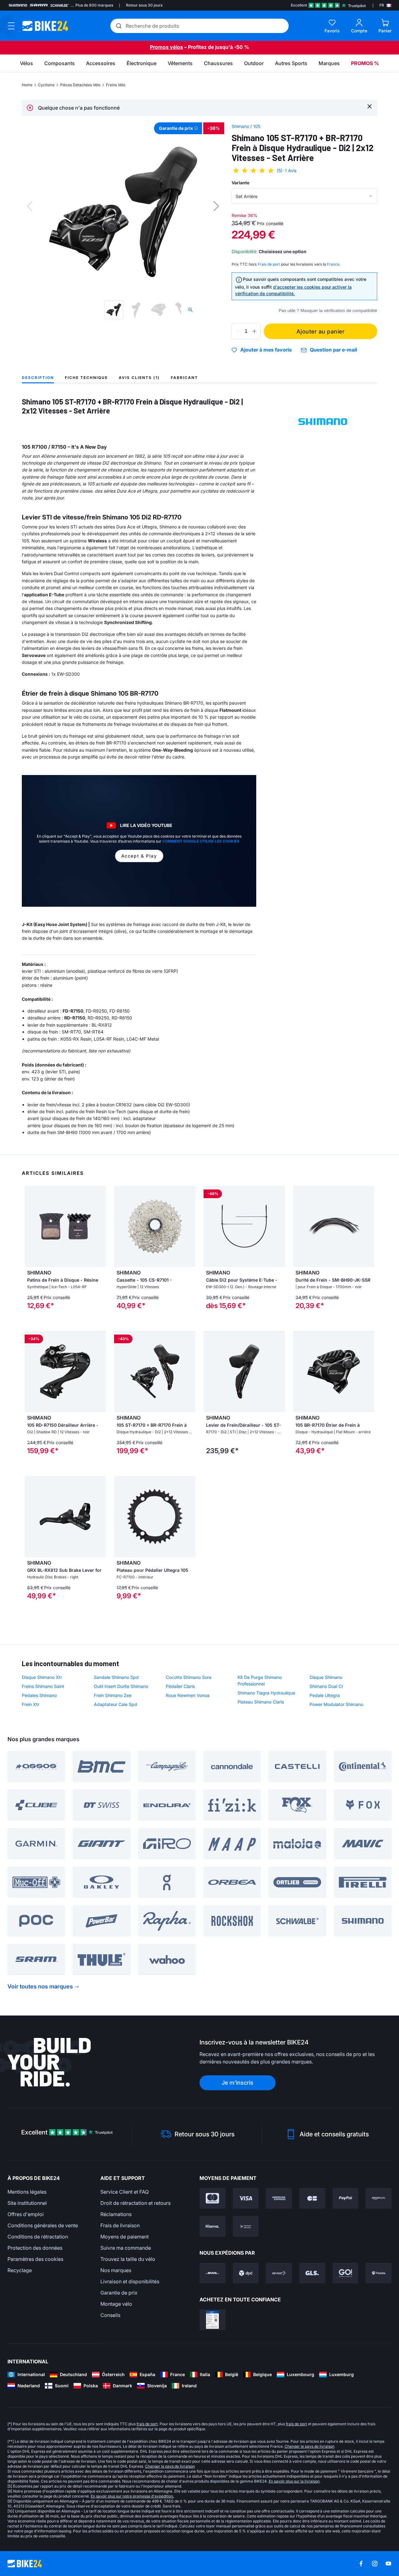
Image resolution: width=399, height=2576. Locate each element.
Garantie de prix (119, 2293)
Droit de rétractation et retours (135, 2203)
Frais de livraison (120, 2225)
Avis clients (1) (139, 378)
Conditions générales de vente (43, 2225)
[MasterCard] (212, 2198)
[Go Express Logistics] (346, 2273)
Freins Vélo (116, 85)
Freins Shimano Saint (43, 1686)
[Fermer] (370, 106)
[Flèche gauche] (120, 1226)
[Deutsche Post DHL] (212, 2273)
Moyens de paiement (125, 2237)
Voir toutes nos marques (40, 1986)
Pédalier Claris (180, 1686)
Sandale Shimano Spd (116, 1677)
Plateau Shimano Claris (261, 1702)
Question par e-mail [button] (333, 350)
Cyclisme (46, 85)
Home (27, 85)
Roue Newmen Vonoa (188, 1695)
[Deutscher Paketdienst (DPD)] (246, 2273)
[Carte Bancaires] (312, 2198)
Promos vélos (166, 47)
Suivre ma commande (126, 2248)
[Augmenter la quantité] (254, 331)
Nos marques (116, 2270)
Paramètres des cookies (35, 2259)
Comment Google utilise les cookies (201, 841)
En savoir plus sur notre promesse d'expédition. (132, 2496)
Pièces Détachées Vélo (80, 85)
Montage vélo (116, 2304)
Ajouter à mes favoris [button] (266, 350)
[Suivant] (216, 206)
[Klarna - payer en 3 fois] (212, 2226)
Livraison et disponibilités (130, 2281)
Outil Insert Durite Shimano (121, 1686)
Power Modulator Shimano (336, 1704)
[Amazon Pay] (379, 2198)
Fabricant (184, 378)
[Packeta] (379, 2273)
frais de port (147, 2424)
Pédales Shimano (39, 1695)
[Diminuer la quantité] (238, 331)
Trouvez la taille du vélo (128, 2259)
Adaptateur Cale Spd (115, 1704)
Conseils (110, 2315)
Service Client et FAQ (125, 2192)
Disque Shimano (326, 1677)
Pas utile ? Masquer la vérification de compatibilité (328, 310)
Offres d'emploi (26, 2214)
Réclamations (116, 2214)
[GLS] (312, 2273)
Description (38, 378)
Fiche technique (86, 378)
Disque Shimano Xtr (42, 1677)
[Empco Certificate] (212, 2320)
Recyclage (20, 2270)
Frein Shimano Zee (113, 1695)
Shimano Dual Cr (326, 1686)
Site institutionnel (27, 2203)
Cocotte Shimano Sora (189, 1677)
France (333, 264)
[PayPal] (346, 2198)
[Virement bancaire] (246, 2226)
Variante (240, 183)
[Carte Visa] (246, 2198)
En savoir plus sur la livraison (294, 2481)
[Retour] (30, 206)
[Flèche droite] (189, 1226)
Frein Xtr (31, 1704)
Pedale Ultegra (325, 1695)
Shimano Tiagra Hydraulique (266, 1693)
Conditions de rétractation (38, 2237)
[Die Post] (279, 2273)
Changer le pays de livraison (310, 2446)
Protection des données (35, 2248)
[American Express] (279, 2198)
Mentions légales (27, 2192)
